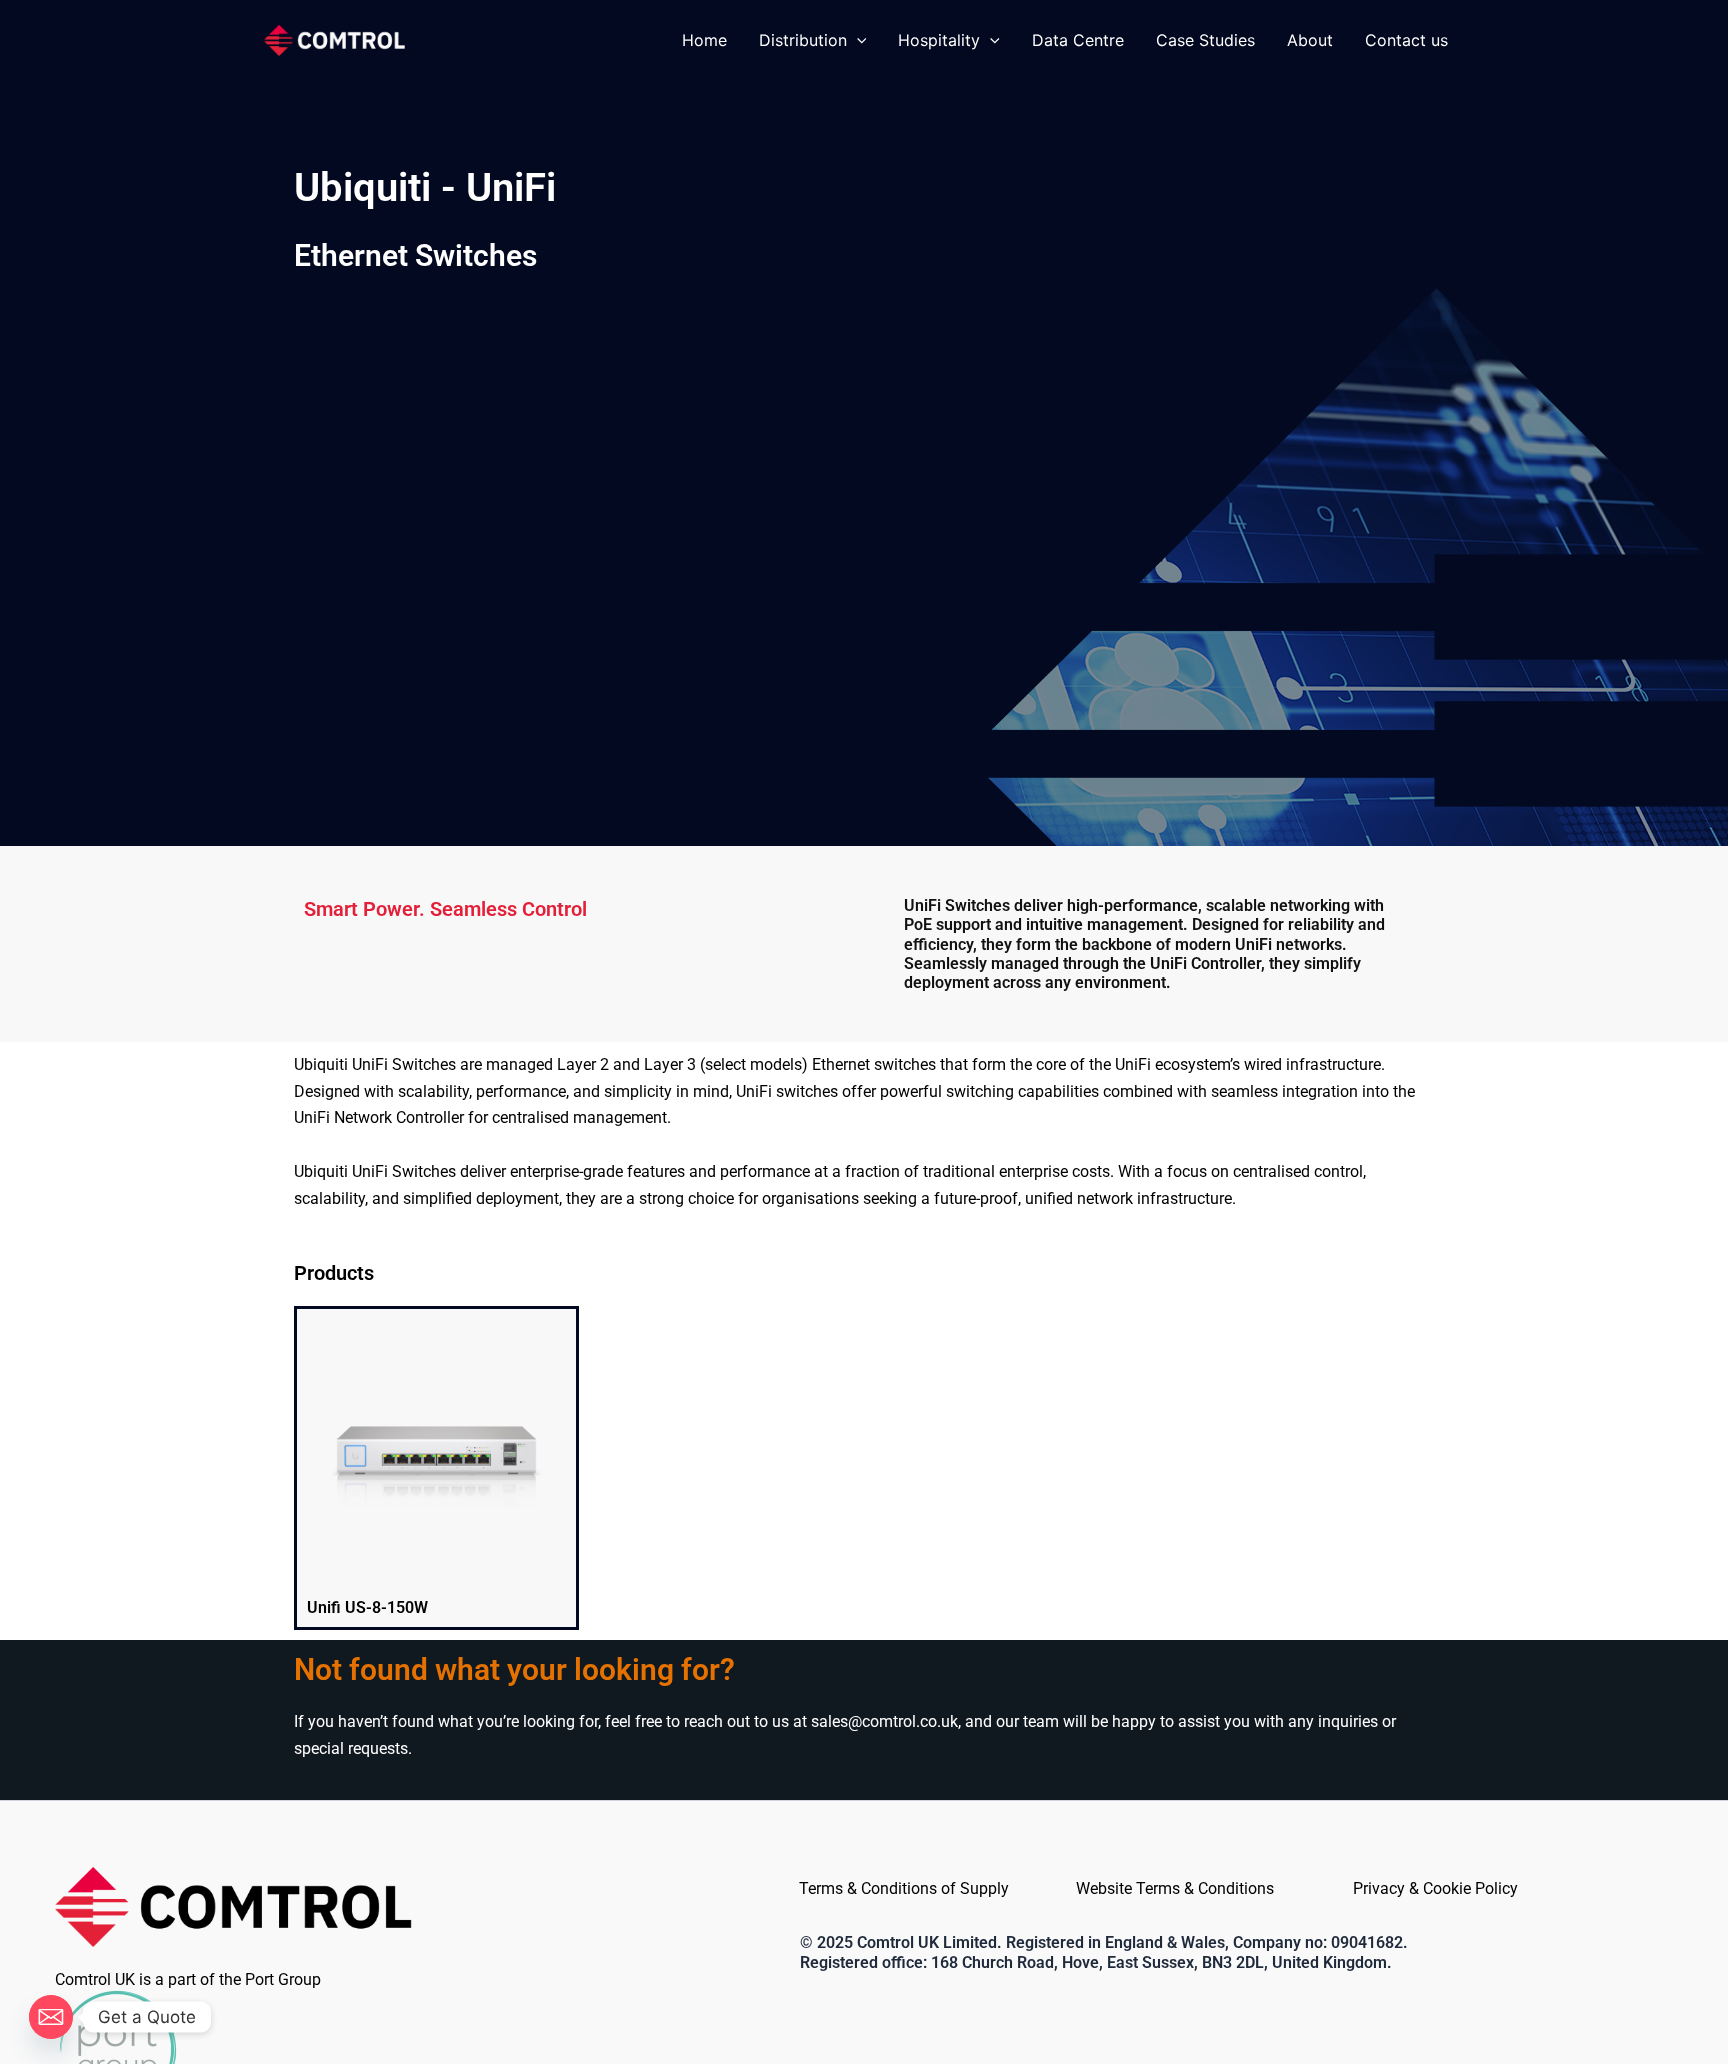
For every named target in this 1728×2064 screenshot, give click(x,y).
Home (704, 40)
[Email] (51, 2017)
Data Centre (1078, 40)
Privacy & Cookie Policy (1435, 1888)
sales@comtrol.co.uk (884, 1721)
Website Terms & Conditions (1175, 1888)
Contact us (1406, 40)
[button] (857, 40)
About (1310, 40)
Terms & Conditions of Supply (904, 1888)
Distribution (803, 40)
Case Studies (1205, 40)
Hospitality (939, 40)
